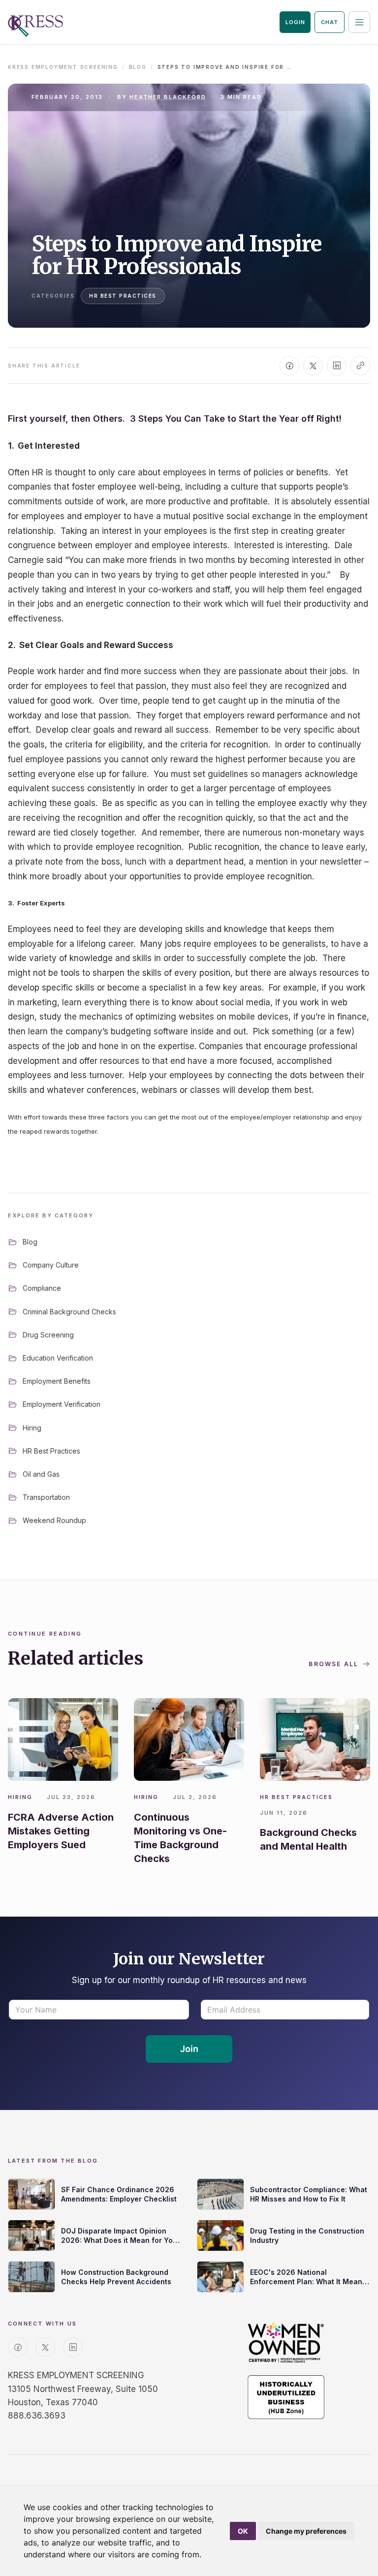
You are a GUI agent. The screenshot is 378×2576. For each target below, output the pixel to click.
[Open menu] (359, 22)
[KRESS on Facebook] (18, 2347)
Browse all (333, 1664)
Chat (330, 22)
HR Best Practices (123, 296)
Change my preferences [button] (306, 2531)
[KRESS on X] (45, 2347)
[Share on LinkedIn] (337, 366)
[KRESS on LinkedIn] (73, 2347)
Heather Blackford (168, 97)
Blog (138, 67)
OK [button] (243, 2531)
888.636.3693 (37, 2416)
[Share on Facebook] (289, 366)
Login (295, 22)
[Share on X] (313, 366)
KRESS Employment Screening (63, 67)
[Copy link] (360, 366)
